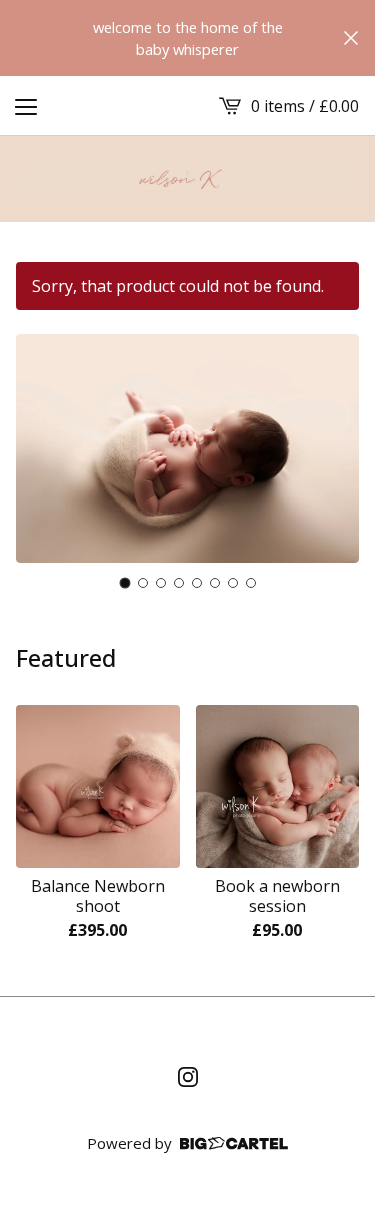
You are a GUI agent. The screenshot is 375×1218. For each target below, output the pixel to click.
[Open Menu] (26, 106)
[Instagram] (188, 1077)
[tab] (124, 582)
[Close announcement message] (351, 38)
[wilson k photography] (187, 179)
